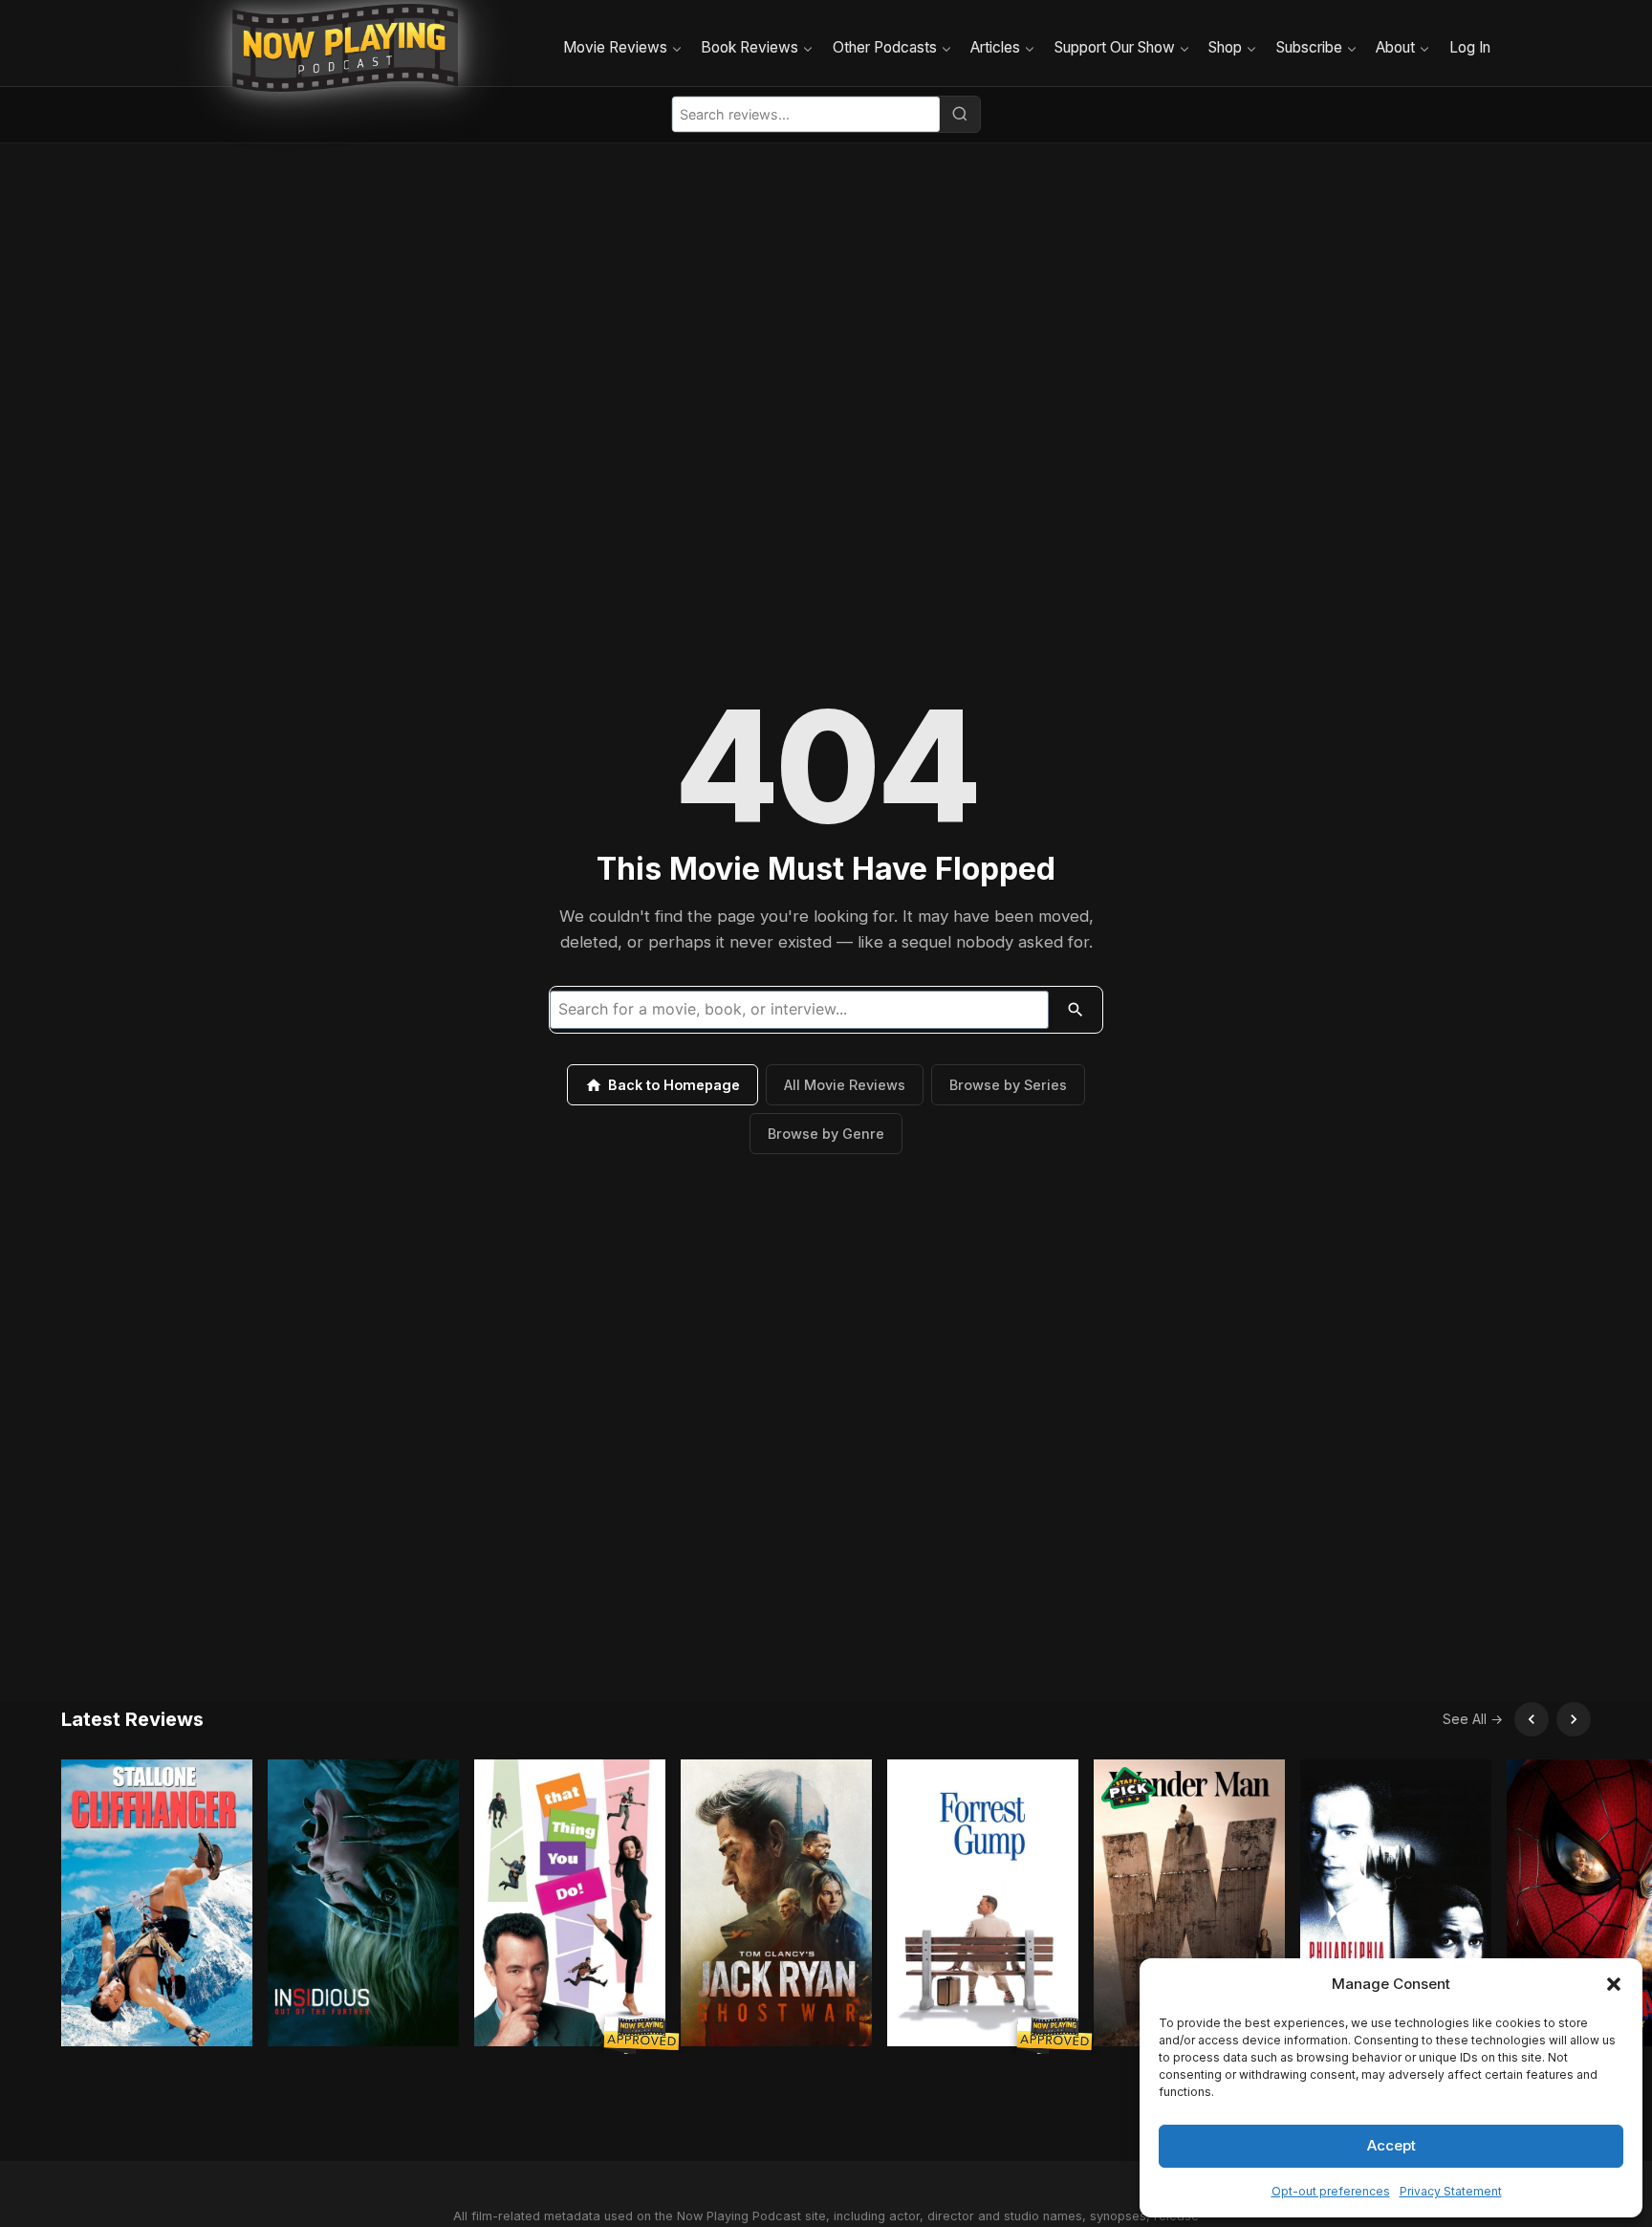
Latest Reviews (132, 1719)
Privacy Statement (1451, 2191)
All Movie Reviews (845, 1085)
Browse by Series (1008, 1085)
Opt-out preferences (1331, 2191)
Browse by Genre (826, 1134)
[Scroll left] (1532, 1719)
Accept (1391, 2145)
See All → (1473, 1719)
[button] (1614, 1984)
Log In (1470, 47)
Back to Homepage (674, 1085)
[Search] (960, 114)
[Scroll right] (1574, 1719)
